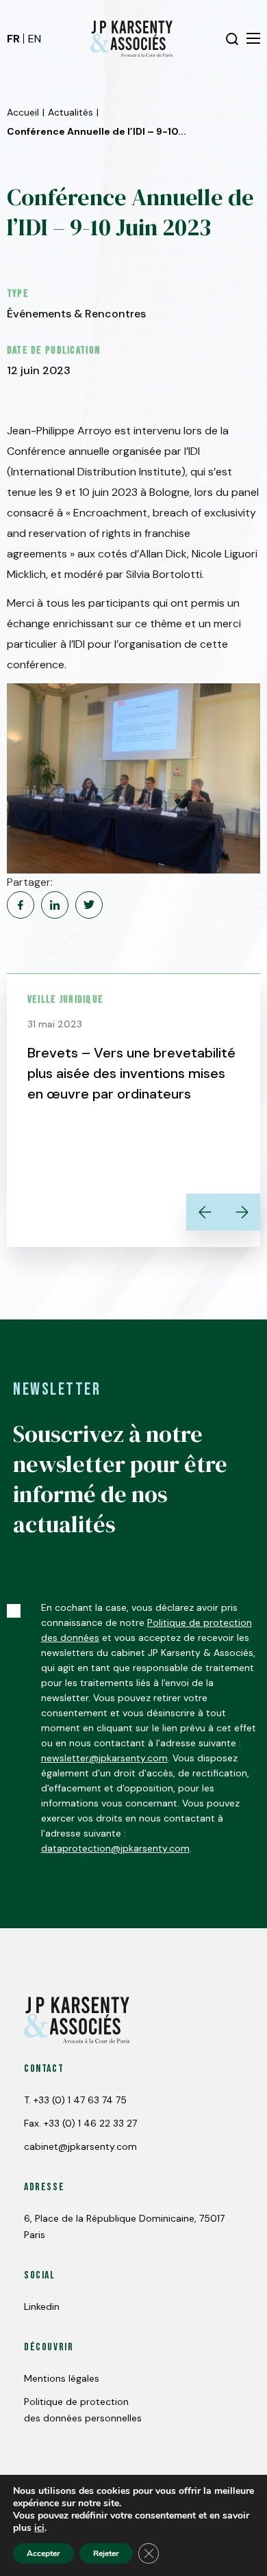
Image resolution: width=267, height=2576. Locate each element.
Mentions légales (62, 2378)
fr (13, 39)
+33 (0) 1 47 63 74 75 (80, 2100)
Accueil (23, 112)
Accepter (43, 2553)
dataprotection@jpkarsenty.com (115, 1848)
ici (39, 2528)
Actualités (71, 112)
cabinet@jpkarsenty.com (80, 2146)
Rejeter (106, 2553)
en (35, 39)
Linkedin (42, 2306)
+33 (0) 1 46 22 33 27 (90, 2123)
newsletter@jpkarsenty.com (104, 1758)
